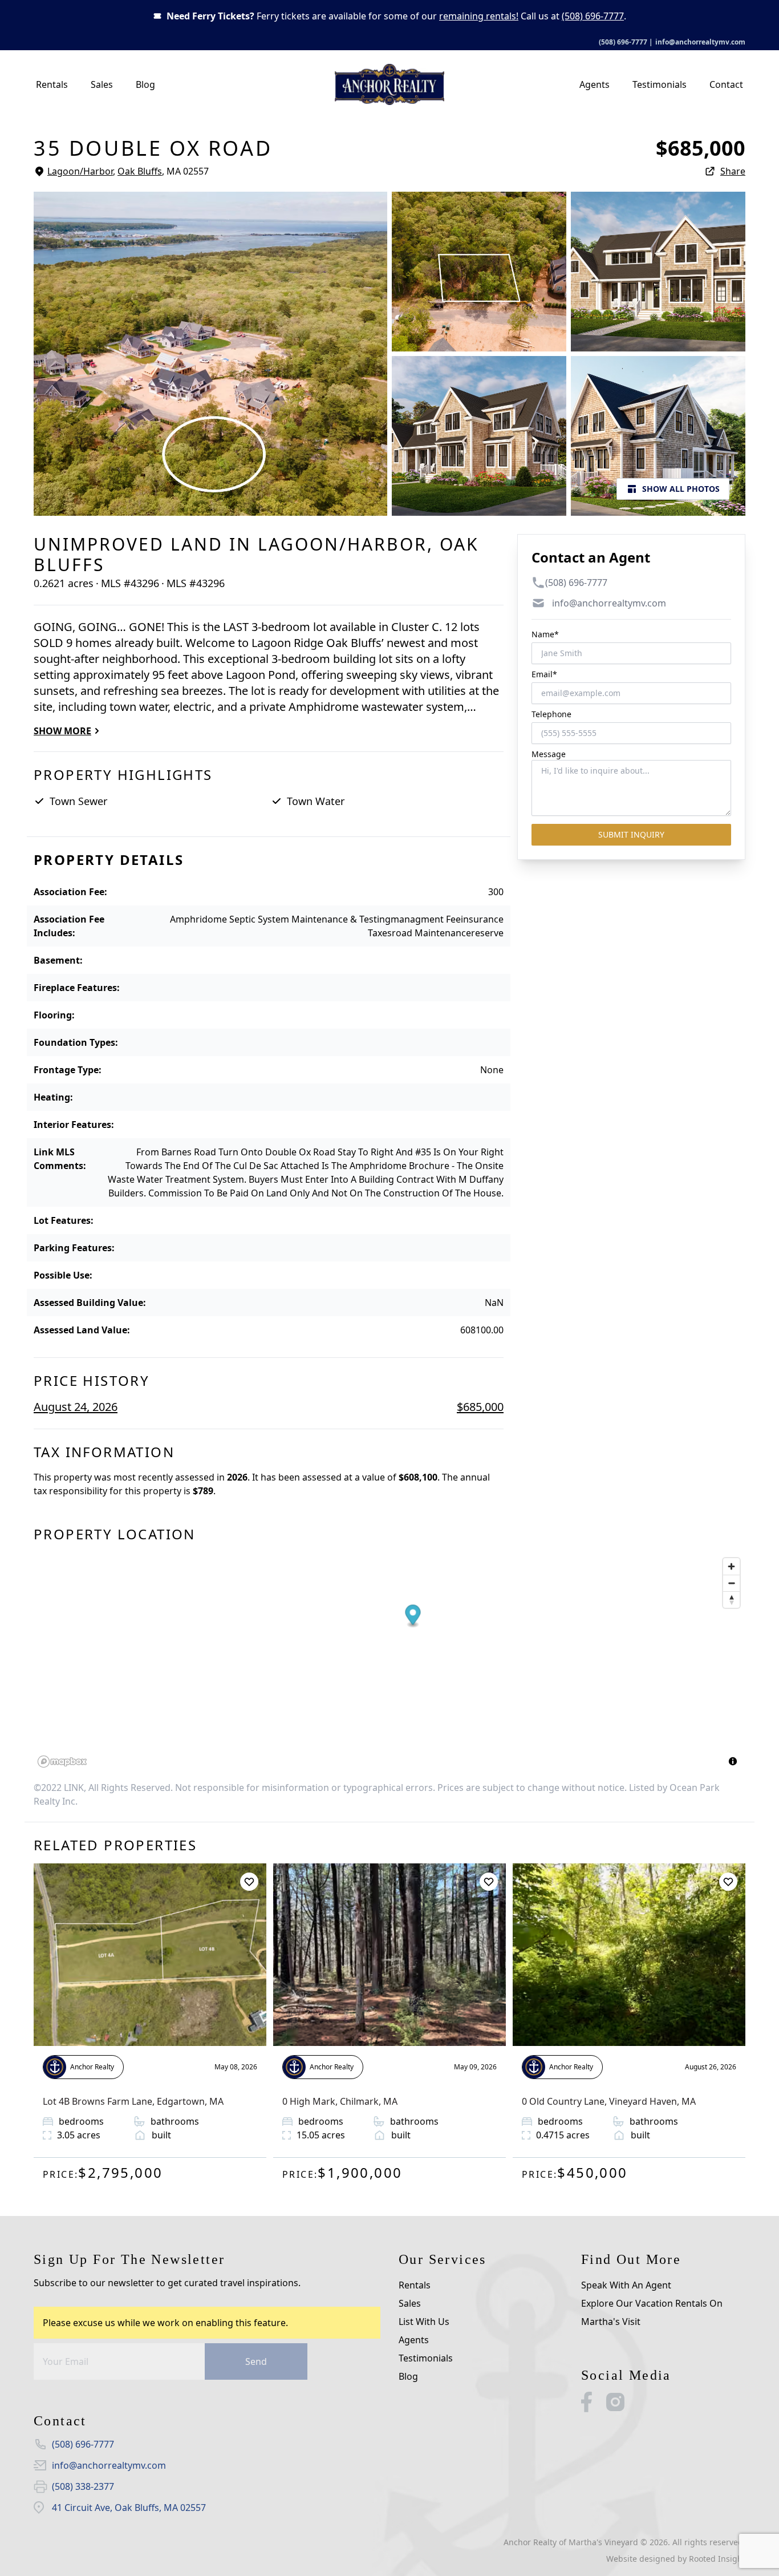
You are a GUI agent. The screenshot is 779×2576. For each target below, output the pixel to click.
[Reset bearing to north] (731, 1600)
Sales (102, 84)
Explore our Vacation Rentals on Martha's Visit (652, 2312)
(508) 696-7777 (593, 16)
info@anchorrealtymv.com (700, 42)
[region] (389, 1662)
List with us (424, 2322)
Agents (595, 84)
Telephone (551, 714)
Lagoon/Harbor (80, 171)
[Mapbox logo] (62, 1762)
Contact (726, 84)
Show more (62, 731)
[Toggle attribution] (733, 1761)
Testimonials (660, 84)
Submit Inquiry (631, 834)
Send (256, 2361)
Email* (544, 674)
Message (549, 754)
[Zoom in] (731, 1566)
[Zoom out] (731, 1583)
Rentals (52, 84)
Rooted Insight (717, 2559)
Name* (545, 634)
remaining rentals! (479, 16)
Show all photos (681, 489)
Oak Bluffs (140, 171)
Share (733, 171)
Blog (145, 84)
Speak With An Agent (626, 2285)
